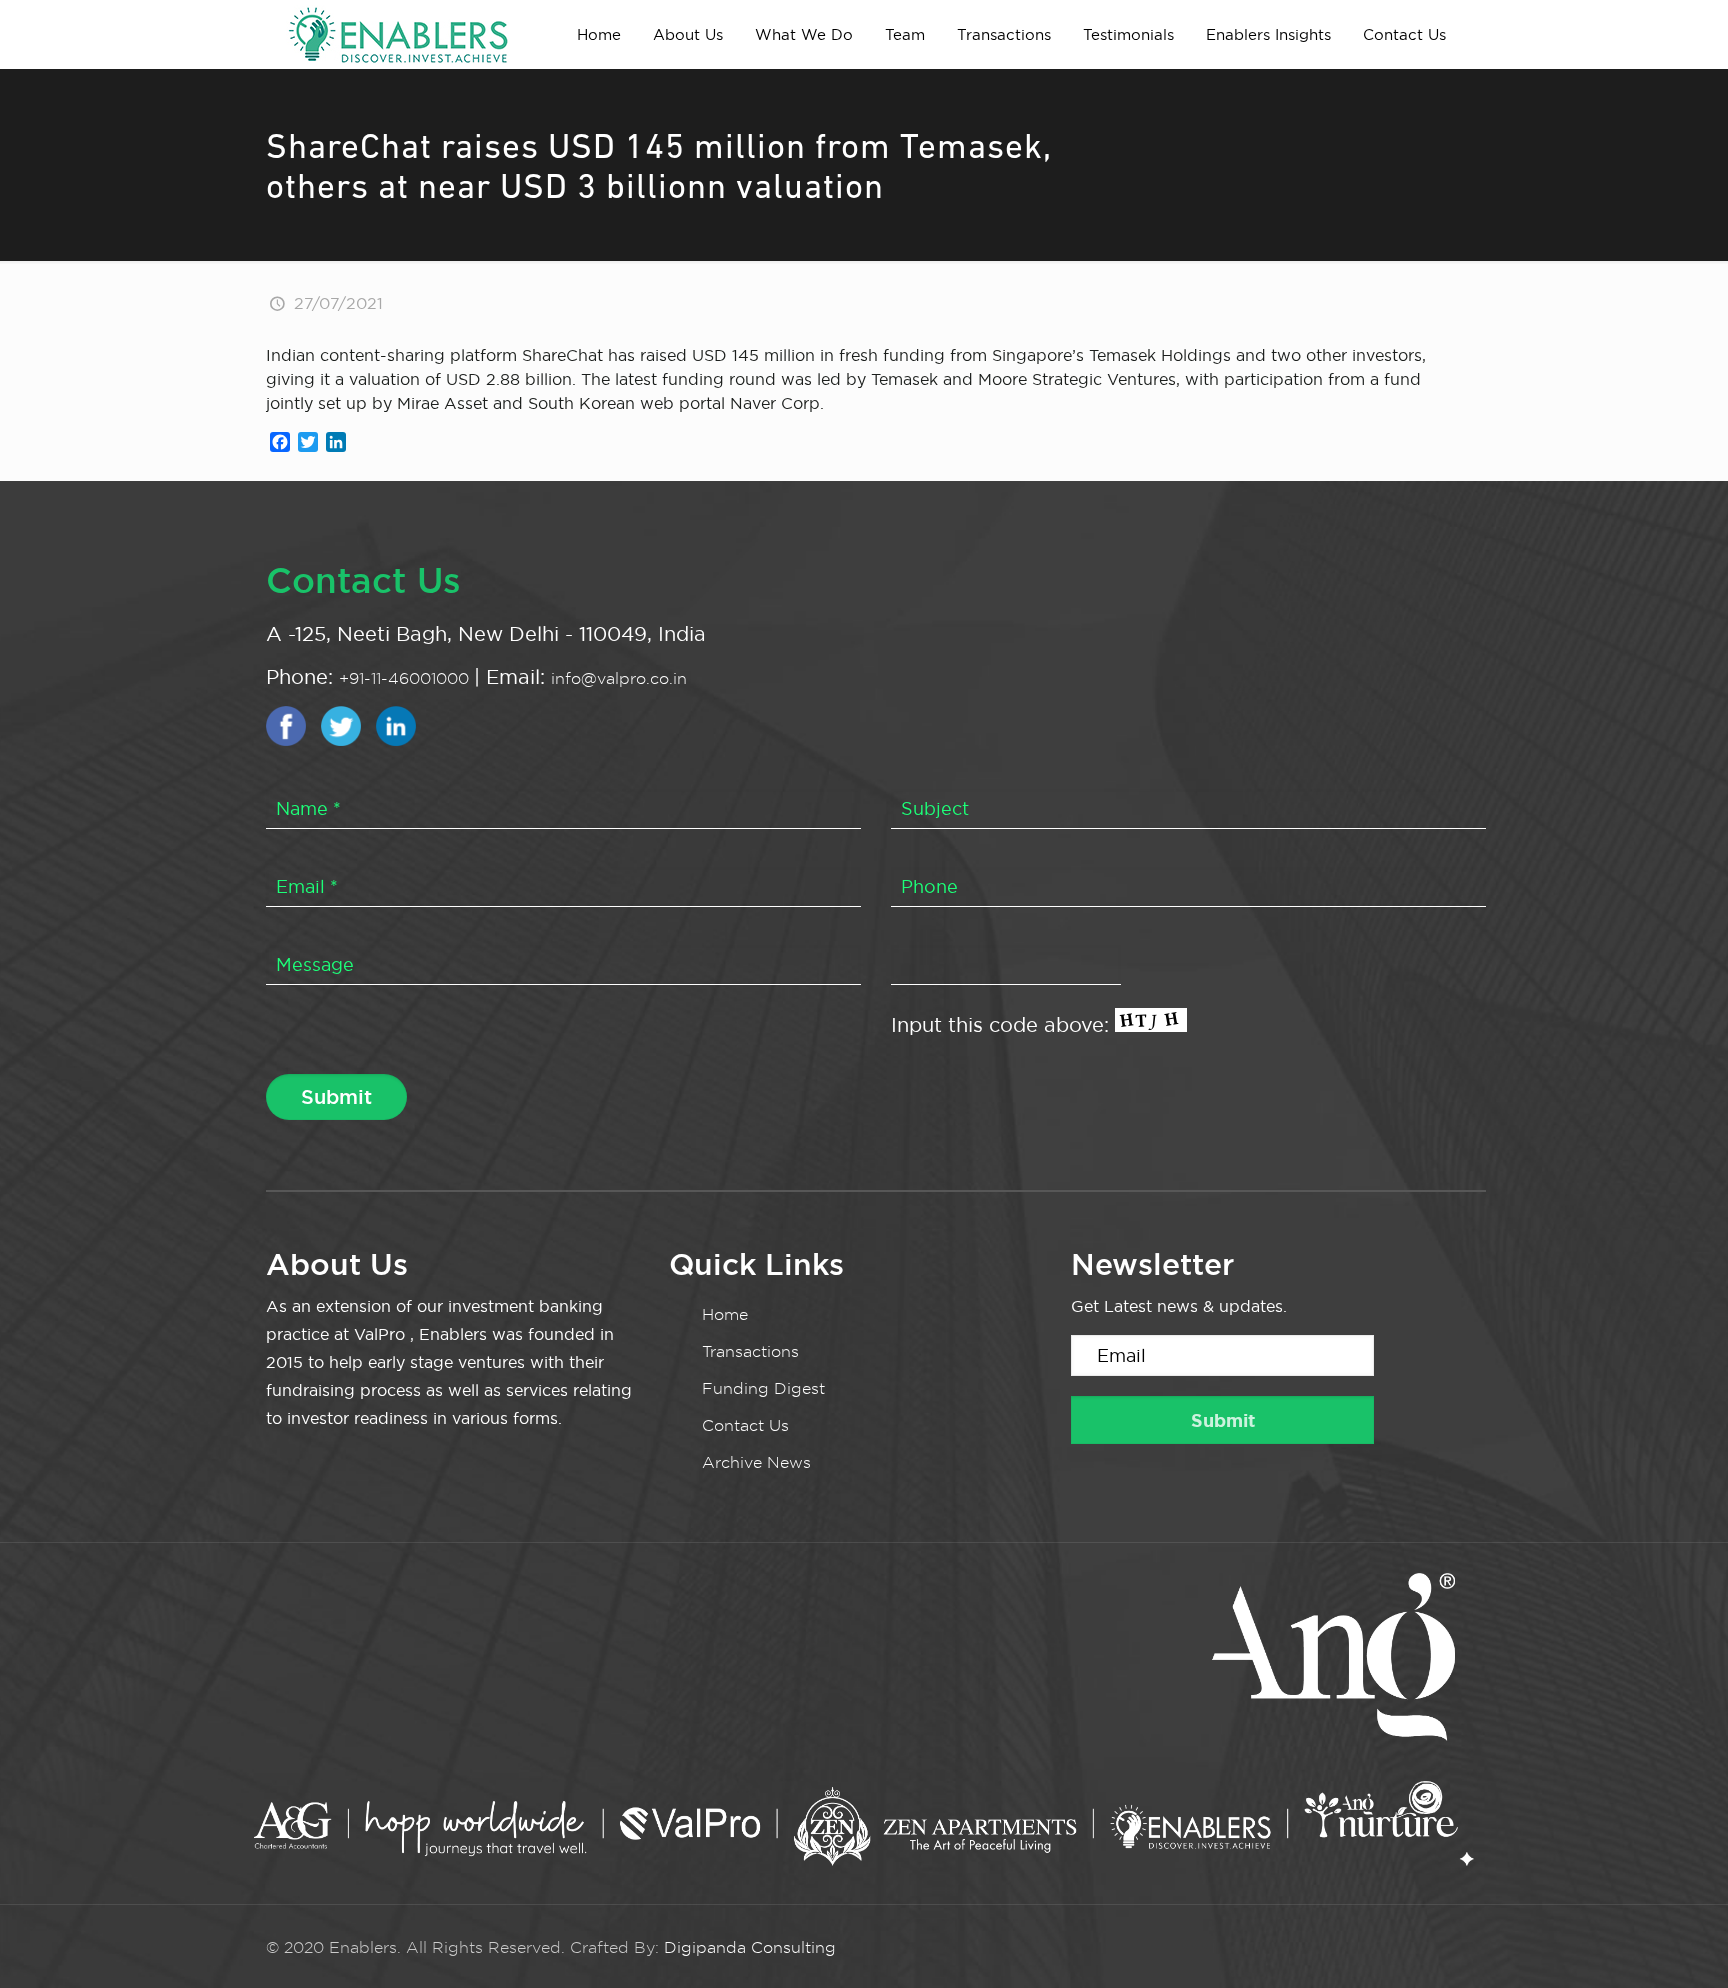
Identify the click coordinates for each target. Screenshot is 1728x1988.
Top (1680, 1940)
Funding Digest (763, 1388)
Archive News (756, 1462)
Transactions (750, 1351)
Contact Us (745, 1425)
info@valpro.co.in (619, 678)
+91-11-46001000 (406, 678)
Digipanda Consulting (750, 1947)
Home (725, 1314)
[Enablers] (398, 34)
